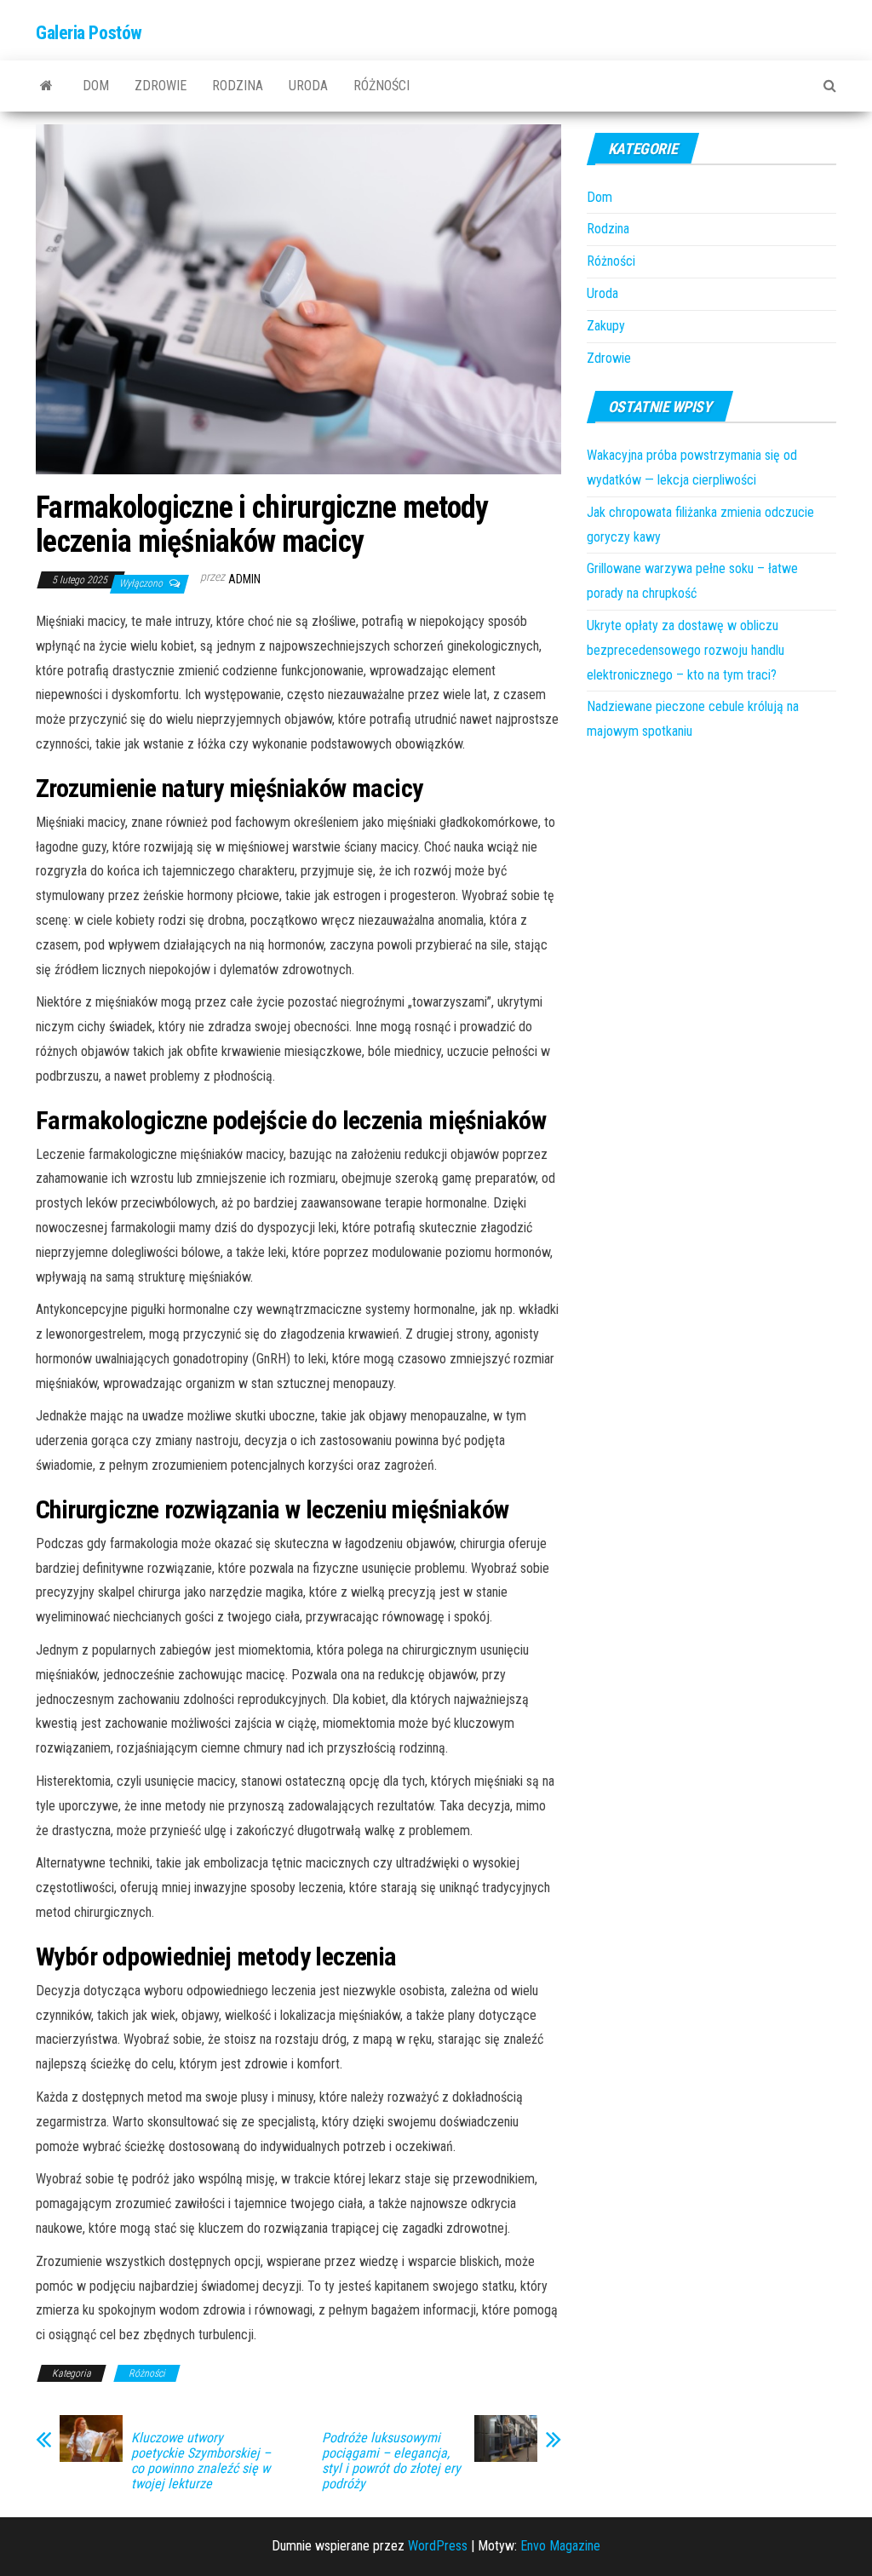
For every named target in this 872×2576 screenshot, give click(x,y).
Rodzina (238, 86)
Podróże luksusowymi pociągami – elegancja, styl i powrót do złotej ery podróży (391, 2461)
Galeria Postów (89, 33)
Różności (381, 86)
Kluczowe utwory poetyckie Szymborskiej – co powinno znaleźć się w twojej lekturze (201, 2461)
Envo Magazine (560, 2546)
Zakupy (606, 326)
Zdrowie (161, 86)
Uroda (308, 86)
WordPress (438, 2546)
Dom (96, 86)
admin (244, 579)
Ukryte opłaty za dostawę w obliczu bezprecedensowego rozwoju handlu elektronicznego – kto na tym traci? (686, 650)
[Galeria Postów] (46, 86)
